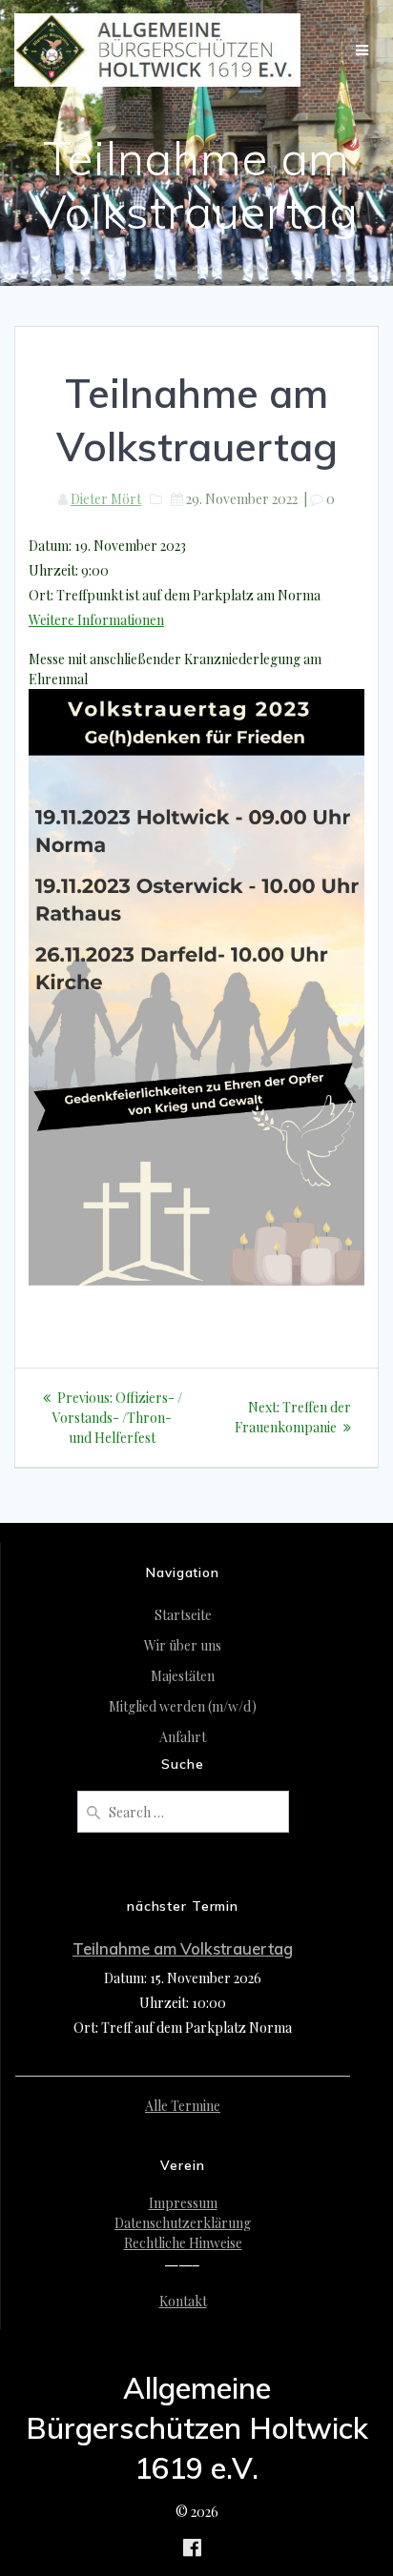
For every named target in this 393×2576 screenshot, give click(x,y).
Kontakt (183, 2301)
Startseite (183, 1615)
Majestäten (183, 1676)
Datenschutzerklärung (183, 2223)
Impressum (183, 2203)
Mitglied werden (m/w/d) (183, 1706)
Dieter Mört (106, 499)
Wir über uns (183, 1645)
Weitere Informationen (96, 620)
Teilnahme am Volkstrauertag (183, 1948)
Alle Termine (183, 2106)
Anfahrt (183, 1737)
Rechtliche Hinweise (183, 2243)
